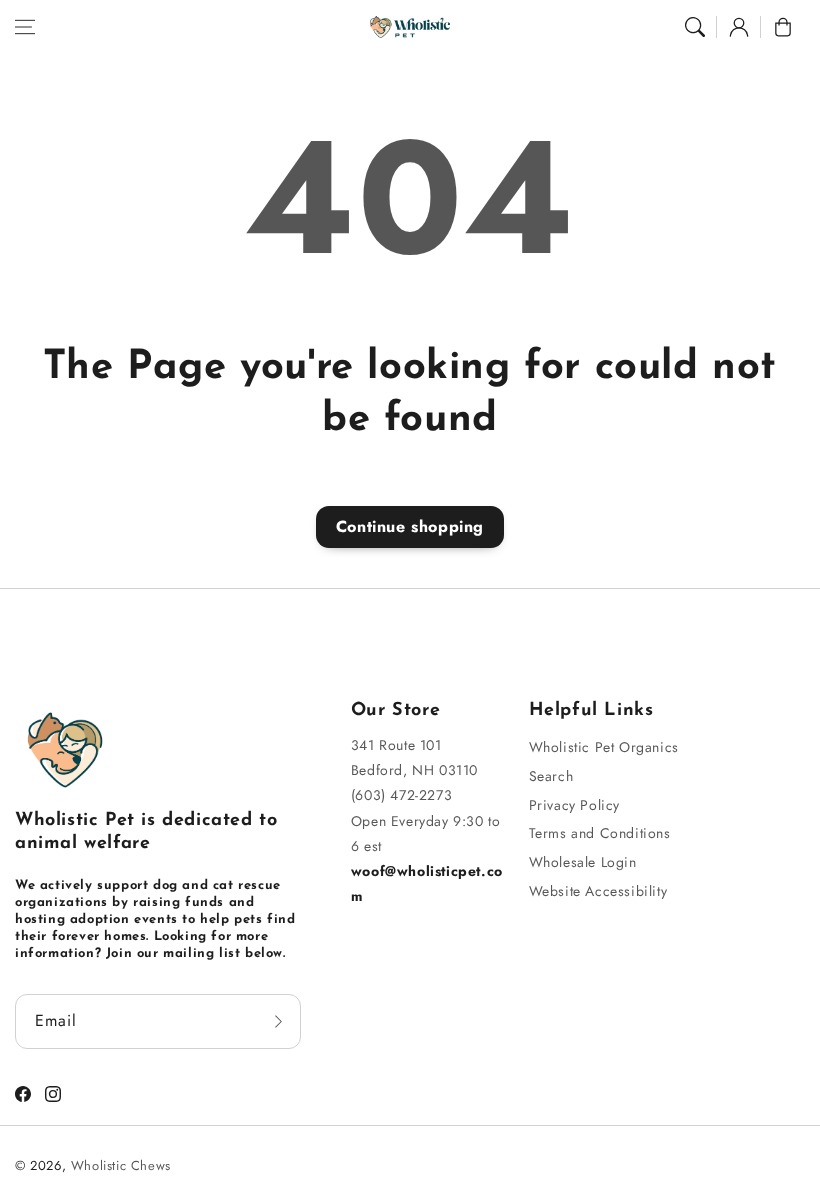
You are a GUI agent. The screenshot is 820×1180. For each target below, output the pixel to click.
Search (551, 776)
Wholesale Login (583, 862)
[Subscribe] (279, 1021)
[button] (25, 27)
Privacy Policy (574, 805)
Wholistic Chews (121, 1165)
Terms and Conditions (600, 833)
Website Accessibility (598, 891)
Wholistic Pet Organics (604, 747)
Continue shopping (410, 526)
